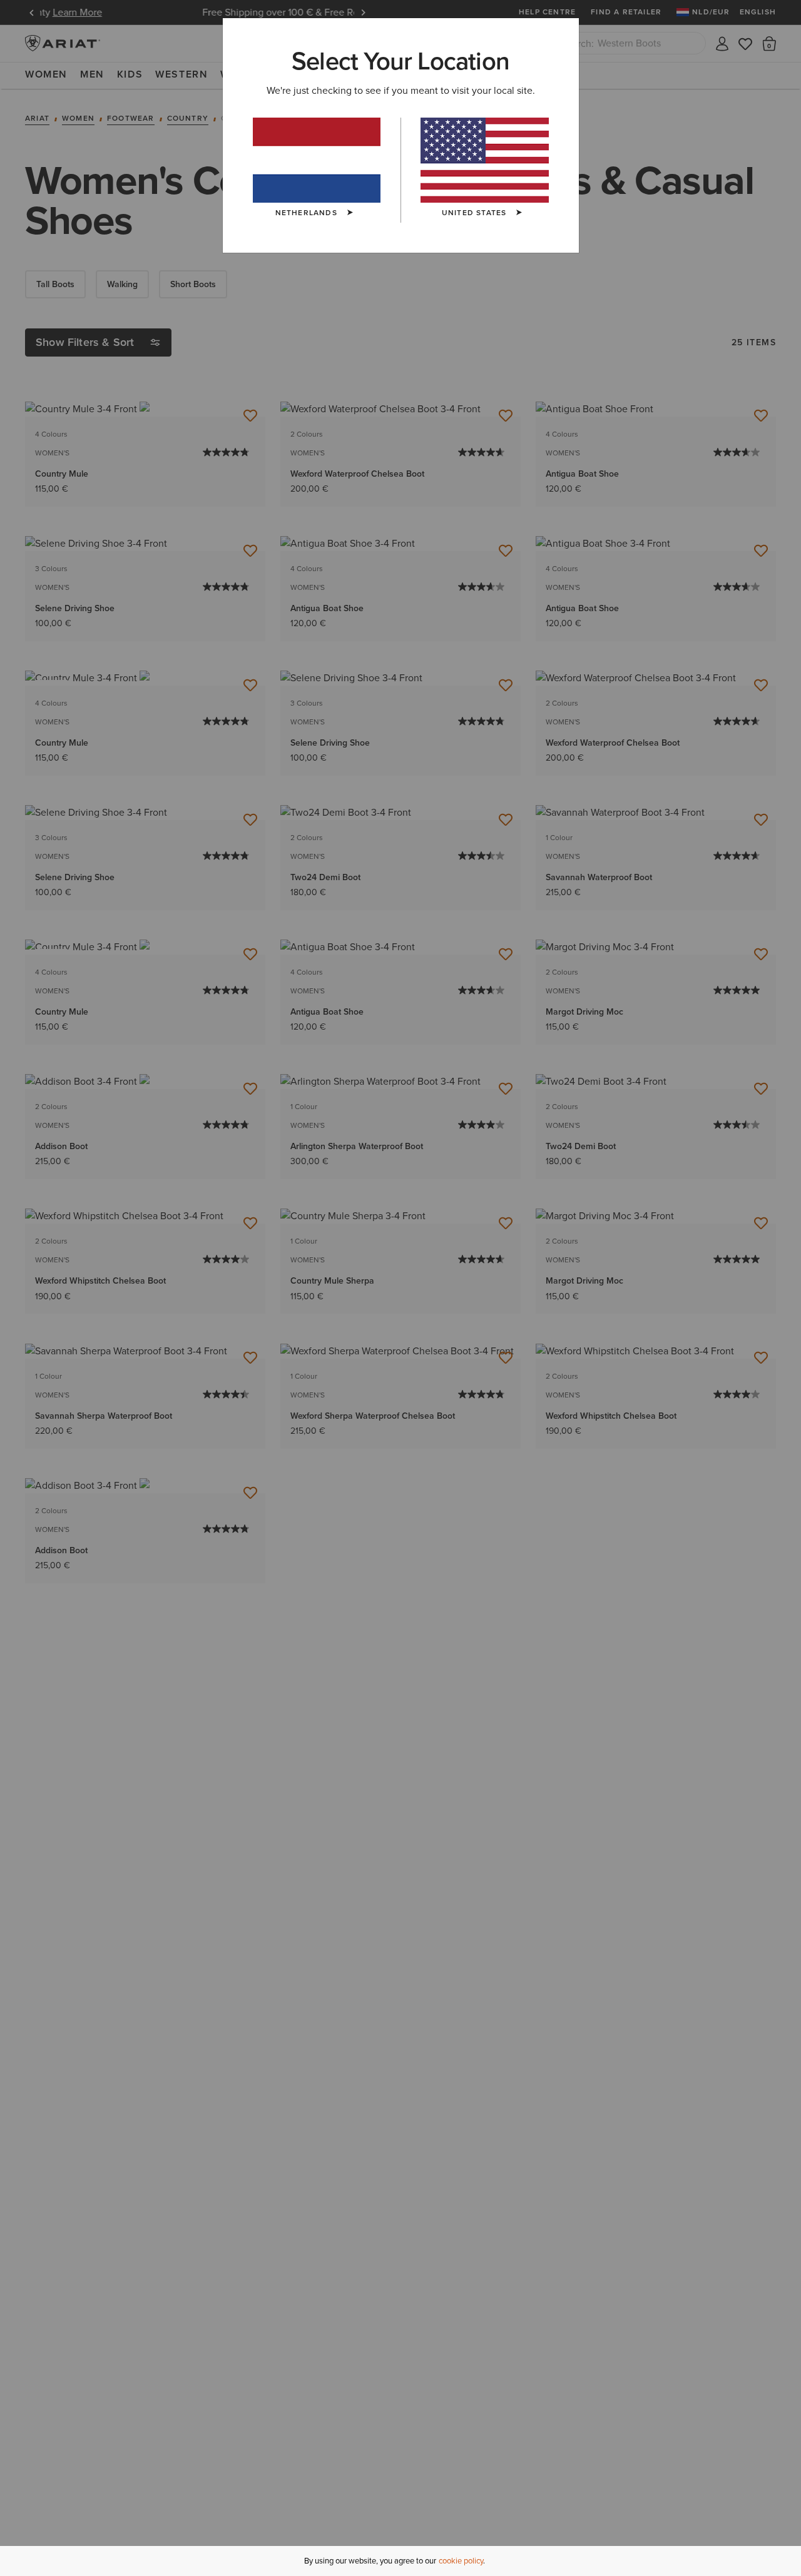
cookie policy (461, 2561)
